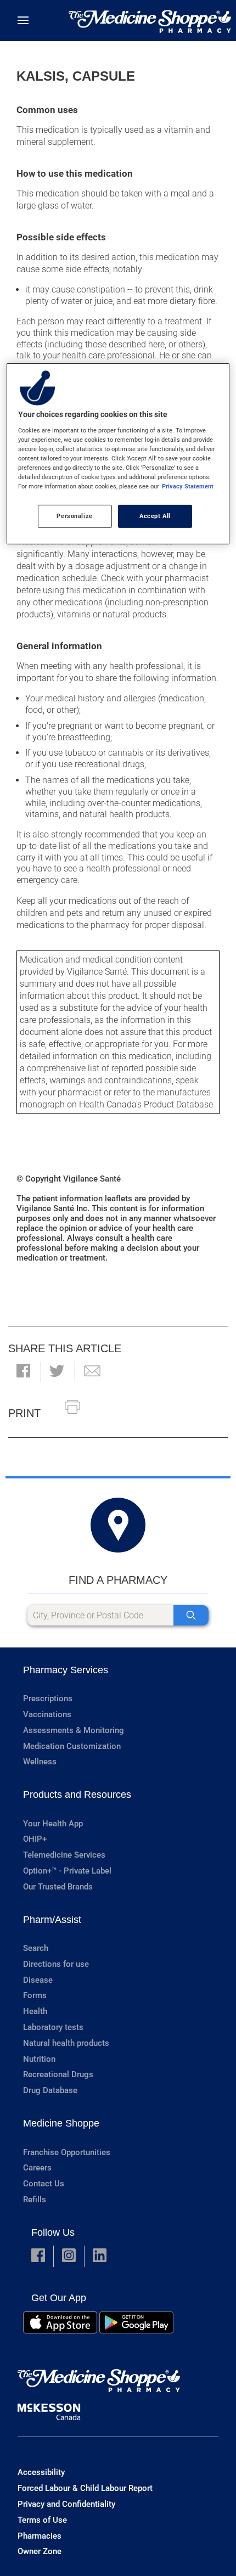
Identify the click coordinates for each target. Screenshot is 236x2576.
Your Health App (53, 1824)
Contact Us (44, 2184)
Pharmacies (40, 2536)
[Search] (191, 1615)
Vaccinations (47, 1714)
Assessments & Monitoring (74, 1730)
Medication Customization (72, 1746)
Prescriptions (48, 1698)
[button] (23, 1372)
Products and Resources (77, 1795)
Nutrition (39, 2059)
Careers (37, 2168)
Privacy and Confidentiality (66, 2504)
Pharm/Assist (52, 1920)
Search (36, 1948)
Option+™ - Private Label (67, 1871)
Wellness (40, 1762)
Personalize (74, 516)
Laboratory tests (53, 2027)
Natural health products (66, 2043)
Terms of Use (42, 2520)
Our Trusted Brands (58, 1887)
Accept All (155, 516)
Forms (35, 1995)
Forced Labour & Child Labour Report (85, 2488)
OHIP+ (35, 1839)
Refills (35, 2200)
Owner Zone (40, 2551)
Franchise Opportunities (67, 2152)
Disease (38, 1980)
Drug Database (50, 2090)
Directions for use (56, 1964)
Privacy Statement (188, 486)
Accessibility (41, 2472)
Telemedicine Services (64, 1855)
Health (35, 2011)
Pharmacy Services (66, 1670)
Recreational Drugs (58, 2074)
